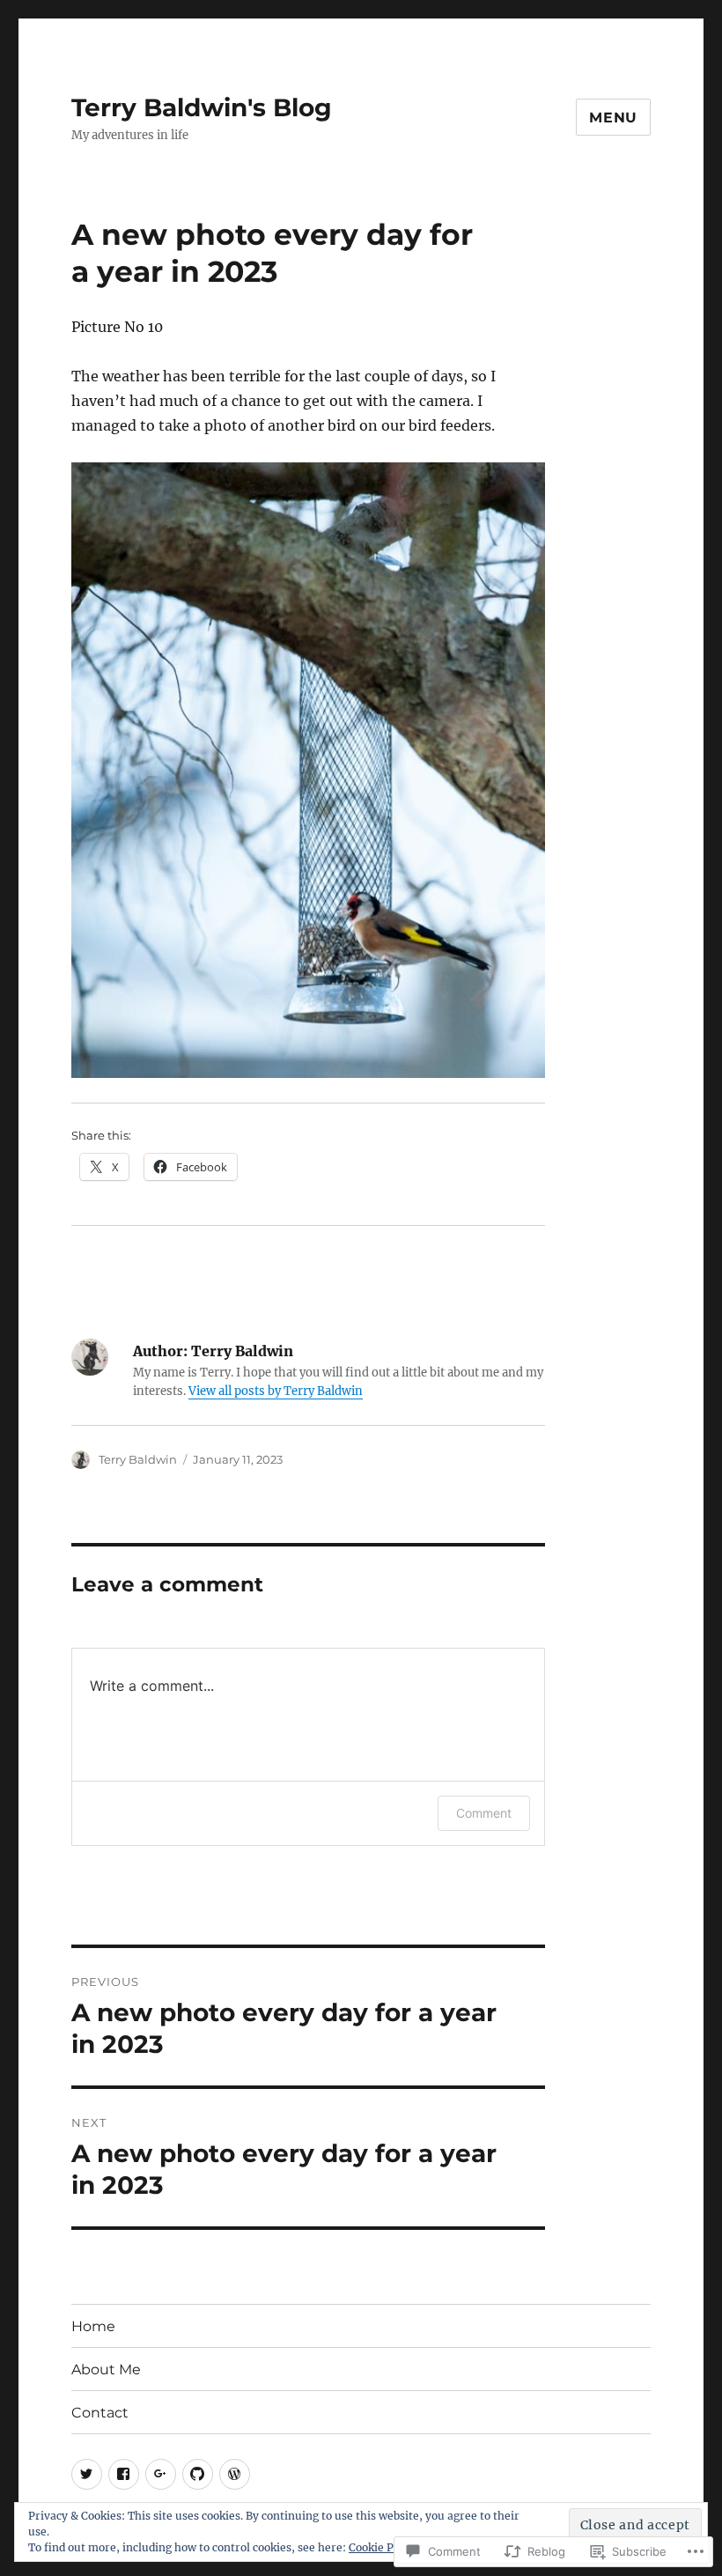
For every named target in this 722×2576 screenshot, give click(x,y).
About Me (106, 2369)
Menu (613, 118)
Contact (100, 2413)
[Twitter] (87, 2474)
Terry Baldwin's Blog (202, 107)
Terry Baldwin (138, 1459)
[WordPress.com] (235, 2474)
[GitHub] (198, 2474)
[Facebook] (124, 2474)
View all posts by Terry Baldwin (276, 1391)
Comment (484, 1813)
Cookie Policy (383, 2547)
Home (93, 2326)
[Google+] (161, 2474)
